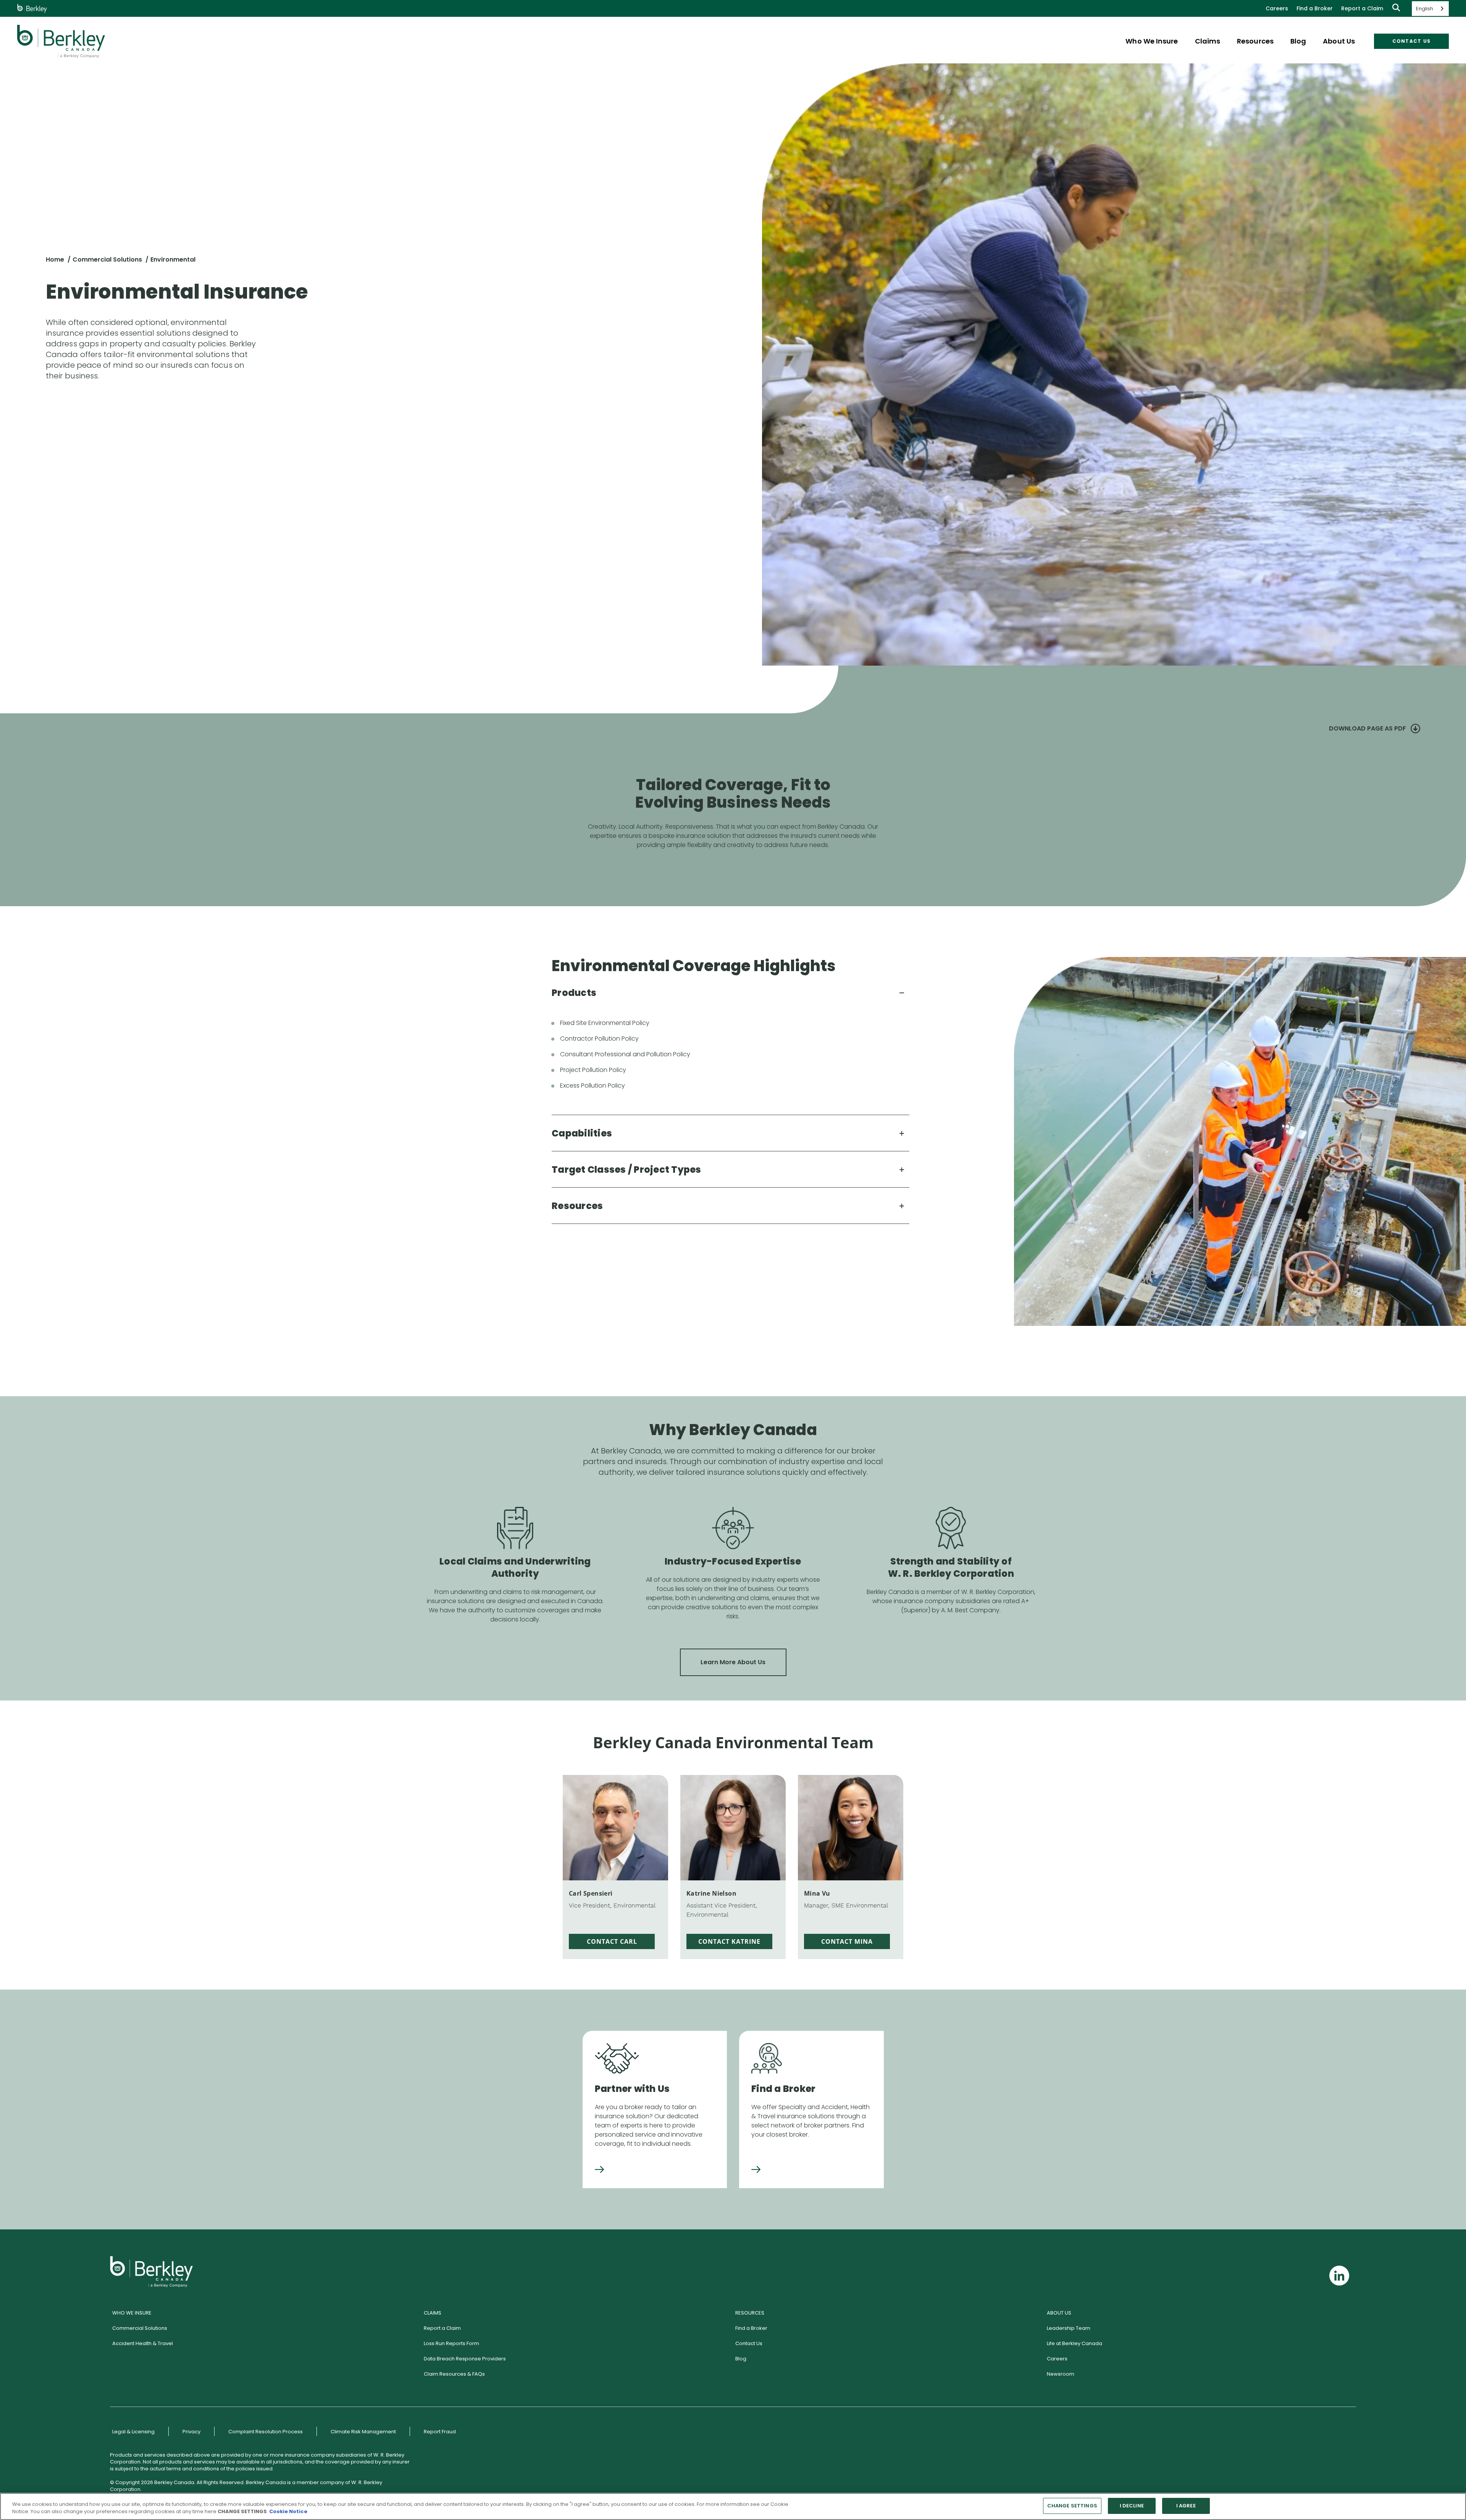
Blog (741, 2359)
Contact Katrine (729, 1941)
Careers (1277, 8)
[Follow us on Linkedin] (1339, 2276)
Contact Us (749, 2343)
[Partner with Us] (599, 2170)
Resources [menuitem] (1255, 41)
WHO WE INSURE (132, 2313)
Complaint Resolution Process (266, 2432)
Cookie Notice (288, 2512)
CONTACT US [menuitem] (1412, 41)
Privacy (191, 2432)
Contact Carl (612, 1941)
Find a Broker (1315, 8)
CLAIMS (433, 2313)
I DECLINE (1132, 2506)
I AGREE (1186, 2506)
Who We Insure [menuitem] (1152, 41)
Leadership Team (1069, 2328)
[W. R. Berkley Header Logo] (61, 41)
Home (55, 259)
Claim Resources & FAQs (454, 2374)
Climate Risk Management (363, 2432)
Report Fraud (440, 2432)
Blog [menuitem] (1298, 41)
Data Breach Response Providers (465, 2359)
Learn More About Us (733, 1662)
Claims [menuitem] (1208, 41)
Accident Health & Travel (143, 2343)
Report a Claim (1362, 8)
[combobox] (1430, 9)
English (1425, 9)
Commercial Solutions (107, 259)
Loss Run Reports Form (451, 2343)
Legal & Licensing (133, 2432)
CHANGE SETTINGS (1072, 2506)
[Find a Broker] (756, 2170)
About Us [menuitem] (1339, 41)
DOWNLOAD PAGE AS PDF (1368, 728)
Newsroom (1061, 2374)
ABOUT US (1059, 2313)
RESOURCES (750, 2313)
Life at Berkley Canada (1074, 2343)
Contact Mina (847, 1941)
